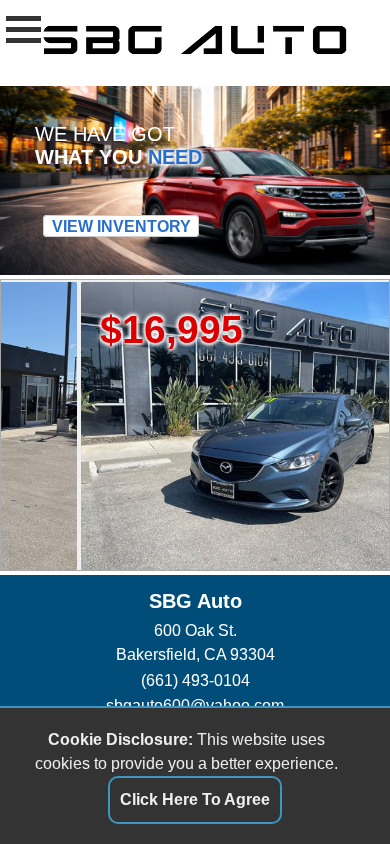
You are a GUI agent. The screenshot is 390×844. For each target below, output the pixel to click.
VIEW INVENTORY (121, 226)
